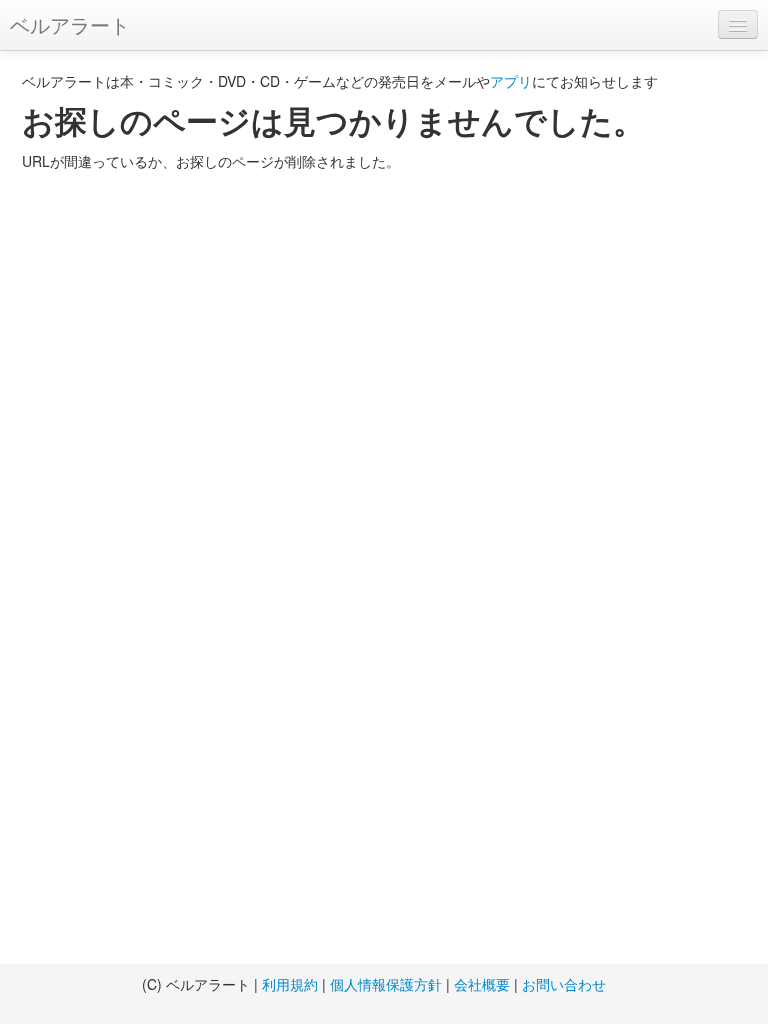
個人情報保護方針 (386, 984)
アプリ (511, 81)
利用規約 (290, 984)
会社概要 (482, 984)
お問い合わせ (564, 984)
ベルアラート (70, 24)
